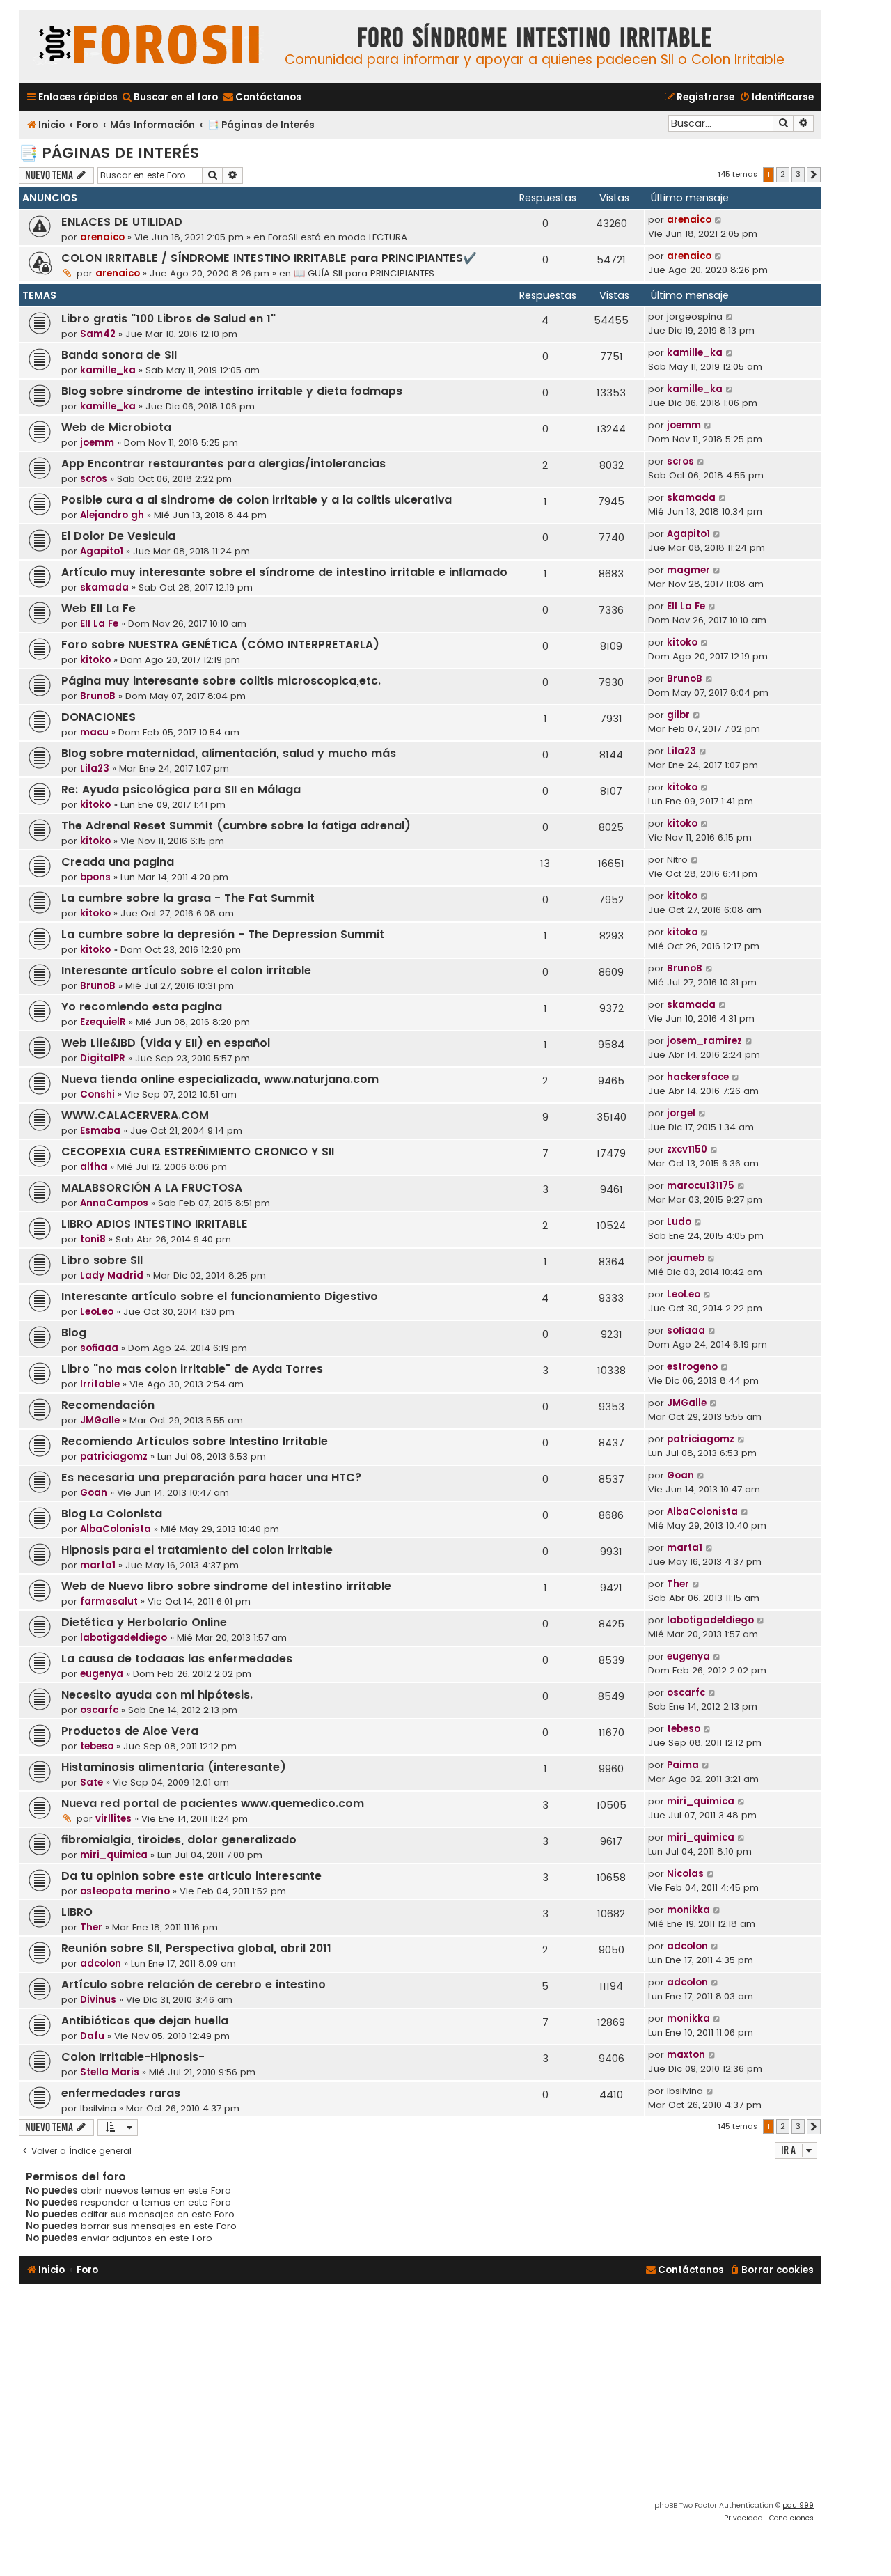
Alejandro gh (112, 515)
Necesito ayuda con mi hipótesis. (157, 1695)
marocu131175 (701, 1186)
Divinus (98, 2000)
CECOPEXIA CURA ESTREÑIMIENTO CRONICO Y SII (198, 1152)
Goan (94, 1493)
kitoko (95, 660)
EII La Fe (99, 624)
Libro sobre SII (102, 1260)
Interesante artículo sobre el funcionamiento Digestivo (220, 1296)
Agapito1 (102, 551)
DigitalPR (103, 1058)
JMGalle (100, 1420)
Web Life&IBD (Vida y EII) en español (166, 1043)
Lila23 (95, 768)
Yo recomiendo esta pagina (142, 1007)
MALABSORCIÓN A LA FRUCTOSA (152, 1188)
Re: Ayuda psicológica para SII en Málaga (181, 789)
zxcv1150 (687, 1149)
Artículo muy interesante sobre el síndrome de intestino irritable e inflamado (284, 572)
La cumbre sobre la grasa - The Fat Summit (188, 898)
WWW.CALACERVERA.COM (135, 1115)
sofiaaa (99, 1348)
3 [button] (798, 174)
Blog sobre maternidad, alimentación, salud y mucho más (229, 753)
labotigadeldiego (124, 1638)
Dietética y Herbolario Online (144, 1622)
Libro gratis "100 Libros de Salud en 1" (168, 319)
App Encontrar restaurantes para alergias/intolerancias (223, 463)
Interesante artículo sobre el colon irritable (186, 970)
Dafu (92, 2036)
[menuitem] (169, 97)
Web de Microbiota (116, 427)
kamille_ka (108, 370)
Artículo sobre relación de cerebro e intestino (194, 1984)
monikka (688, 1910)
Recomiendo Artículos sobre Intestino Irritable (195, 1441)
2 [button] (783, 174)
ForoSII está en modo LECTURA (338, 237)
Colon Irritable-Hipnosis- (133, 2057)
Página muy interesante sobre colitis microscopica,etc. (221, 681)
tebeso (97, 1746)
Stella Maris (110, 2072)
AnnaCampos (114, 1203)
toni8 (93, 1239)
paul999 (798, 2505)
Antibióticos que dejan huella (145, 2021)
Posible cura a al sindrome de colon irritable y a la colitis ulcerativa (257, 500)
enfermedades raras (121, 2093)
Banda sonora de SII (119, 355)
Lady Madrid (112, 1275)
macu (94, 732)
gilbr (678, 715)
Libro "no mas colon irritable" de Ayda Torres (192, 1369)
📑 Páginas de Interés (109, 153)
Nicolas (685, 1874)
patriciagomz (114, 1457)
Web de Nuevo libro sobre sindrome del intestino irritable (226, 1586)
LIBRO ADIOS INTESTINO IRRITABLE (155, 1224)
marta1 (98, 1565)
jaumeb (686, 1258)
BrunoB (98, 696)
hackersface (698, 1077)
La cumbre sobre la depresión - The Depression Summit (223, 934)
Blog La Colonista (112, 1514)
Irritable (100, 1384)
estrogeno (692, 1367)
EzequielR (103, 1022)
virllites (113, 1819)
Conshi (97, 1094)
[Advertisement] (420, 2395)
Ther (678, 1584)
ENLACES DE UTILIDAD (122, 222)
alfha (94, 1167)
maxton (686, 2055)
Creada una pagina (118, 862)
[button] (814, 175)
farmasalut (109, 1601)
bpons (95, 877)
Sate (92, 1782)
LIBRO (77, 1912)
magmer (688, 570)
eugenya (102, 1674)
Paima (683, 1765)
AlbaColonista (116, 1529)
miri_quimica (701, 1801)
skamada (691, 498)
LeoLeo (97, 1312)
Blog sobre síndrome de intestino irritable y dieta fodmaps (232, 391)
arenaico (102, 237)
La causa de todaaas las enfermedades (177, 1658)
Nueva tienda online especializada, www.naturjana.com (220, 1079)
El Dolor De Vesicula (118, 536)
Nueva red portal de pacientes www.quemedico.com (213, 1803)
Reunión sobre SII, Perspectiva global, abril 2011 (196, 1948)
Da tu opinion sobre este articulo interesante (191, 1876)
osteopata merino (125, 1891)
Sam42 (98, 334)
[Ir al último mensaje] (719, 220)
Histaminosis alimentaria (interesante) (174, 1767)
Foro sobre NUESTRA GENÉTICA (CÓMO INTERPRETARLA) (220, 645)
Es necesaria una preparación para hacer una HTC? (212, 1477)
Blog (74, 1333)
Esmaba (100, 1131)
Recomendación (108, 1405)
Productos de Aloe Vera (130, 1731)
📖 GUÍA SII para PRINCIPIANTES (364, 273)
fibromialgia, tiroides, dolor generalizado (179, 1840)
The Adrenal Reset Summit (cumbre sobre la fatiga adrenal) (236, 826)
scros (94, 479)
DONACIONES (98, 717)
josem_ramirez (704, 1041)
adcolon (101, 1964)
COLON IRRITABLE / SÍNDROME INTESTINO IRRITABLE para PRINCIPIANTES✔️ (269, 258)
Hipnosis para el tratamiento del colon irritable (197, 1550)
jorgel (681, 1113)
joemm (97, 443)
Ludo (679, 1222)
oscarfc (99, 1710)
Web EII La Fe (98, 608)
